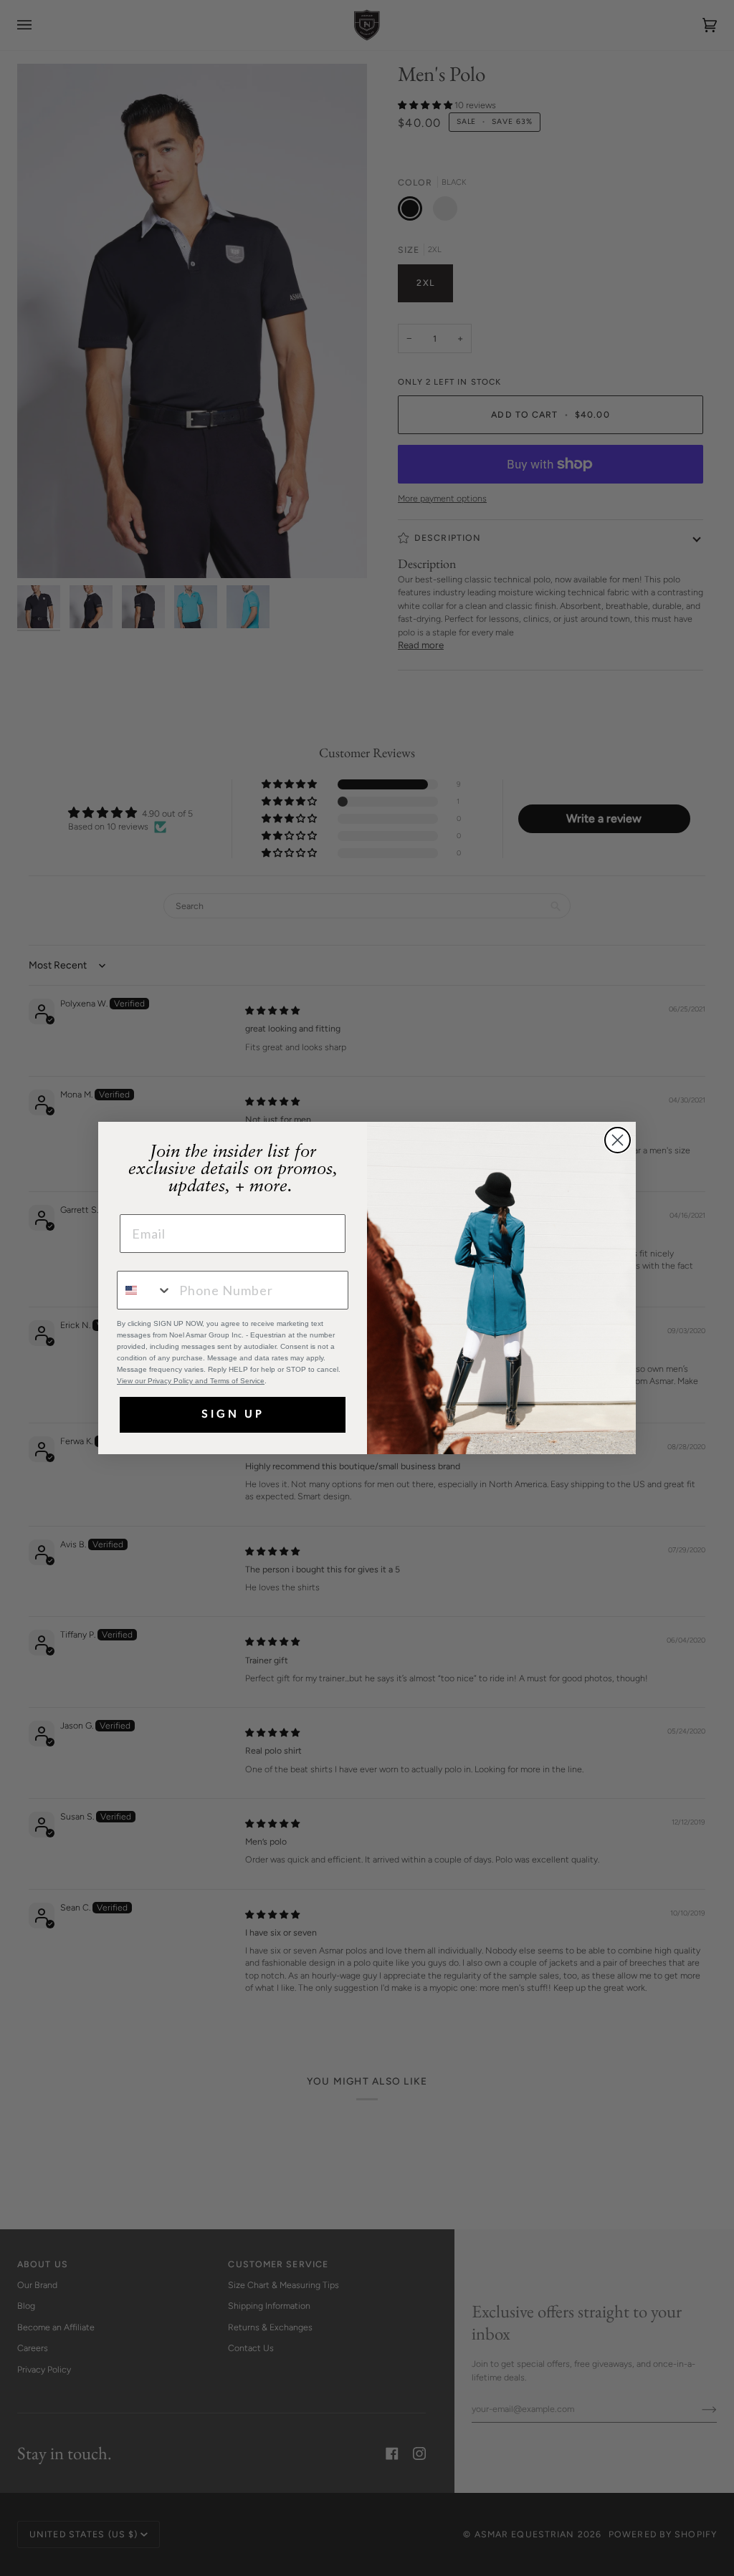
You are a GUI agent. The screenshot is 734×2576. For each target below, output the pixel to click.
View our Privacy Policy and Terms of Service (191, 1381)
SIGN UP (233, 1415)
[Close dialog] (618, 1140)
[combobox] (145, 1290)
